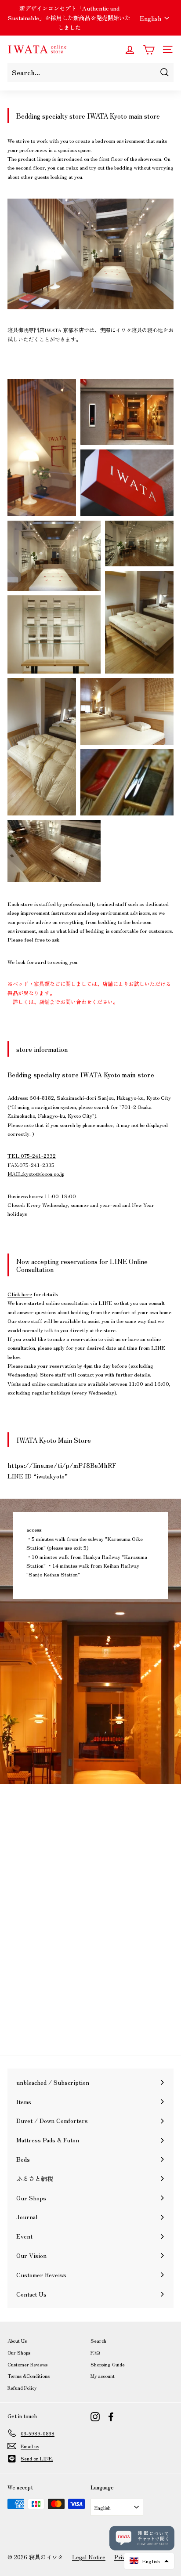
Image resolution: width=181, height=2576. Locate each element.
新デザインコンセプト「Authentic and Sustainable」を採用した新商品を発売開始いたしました (69, 18)
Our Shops (19, 2352)
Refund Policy (22, 2388)
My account (103, 2376)
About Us (17, 2341)
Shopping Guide (108, 2364)
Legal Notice (89, 2557)
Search (98, 2341)
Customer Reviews (27, 2364)
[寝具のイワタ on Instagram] (95, 2417)
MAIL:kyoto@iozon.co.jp (36, 1173)
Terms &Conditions (29, 2376)
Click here (20, 1294)
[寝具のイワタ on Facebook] (111, 2417)
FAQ (95, 2352)
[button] (149, 2561)
